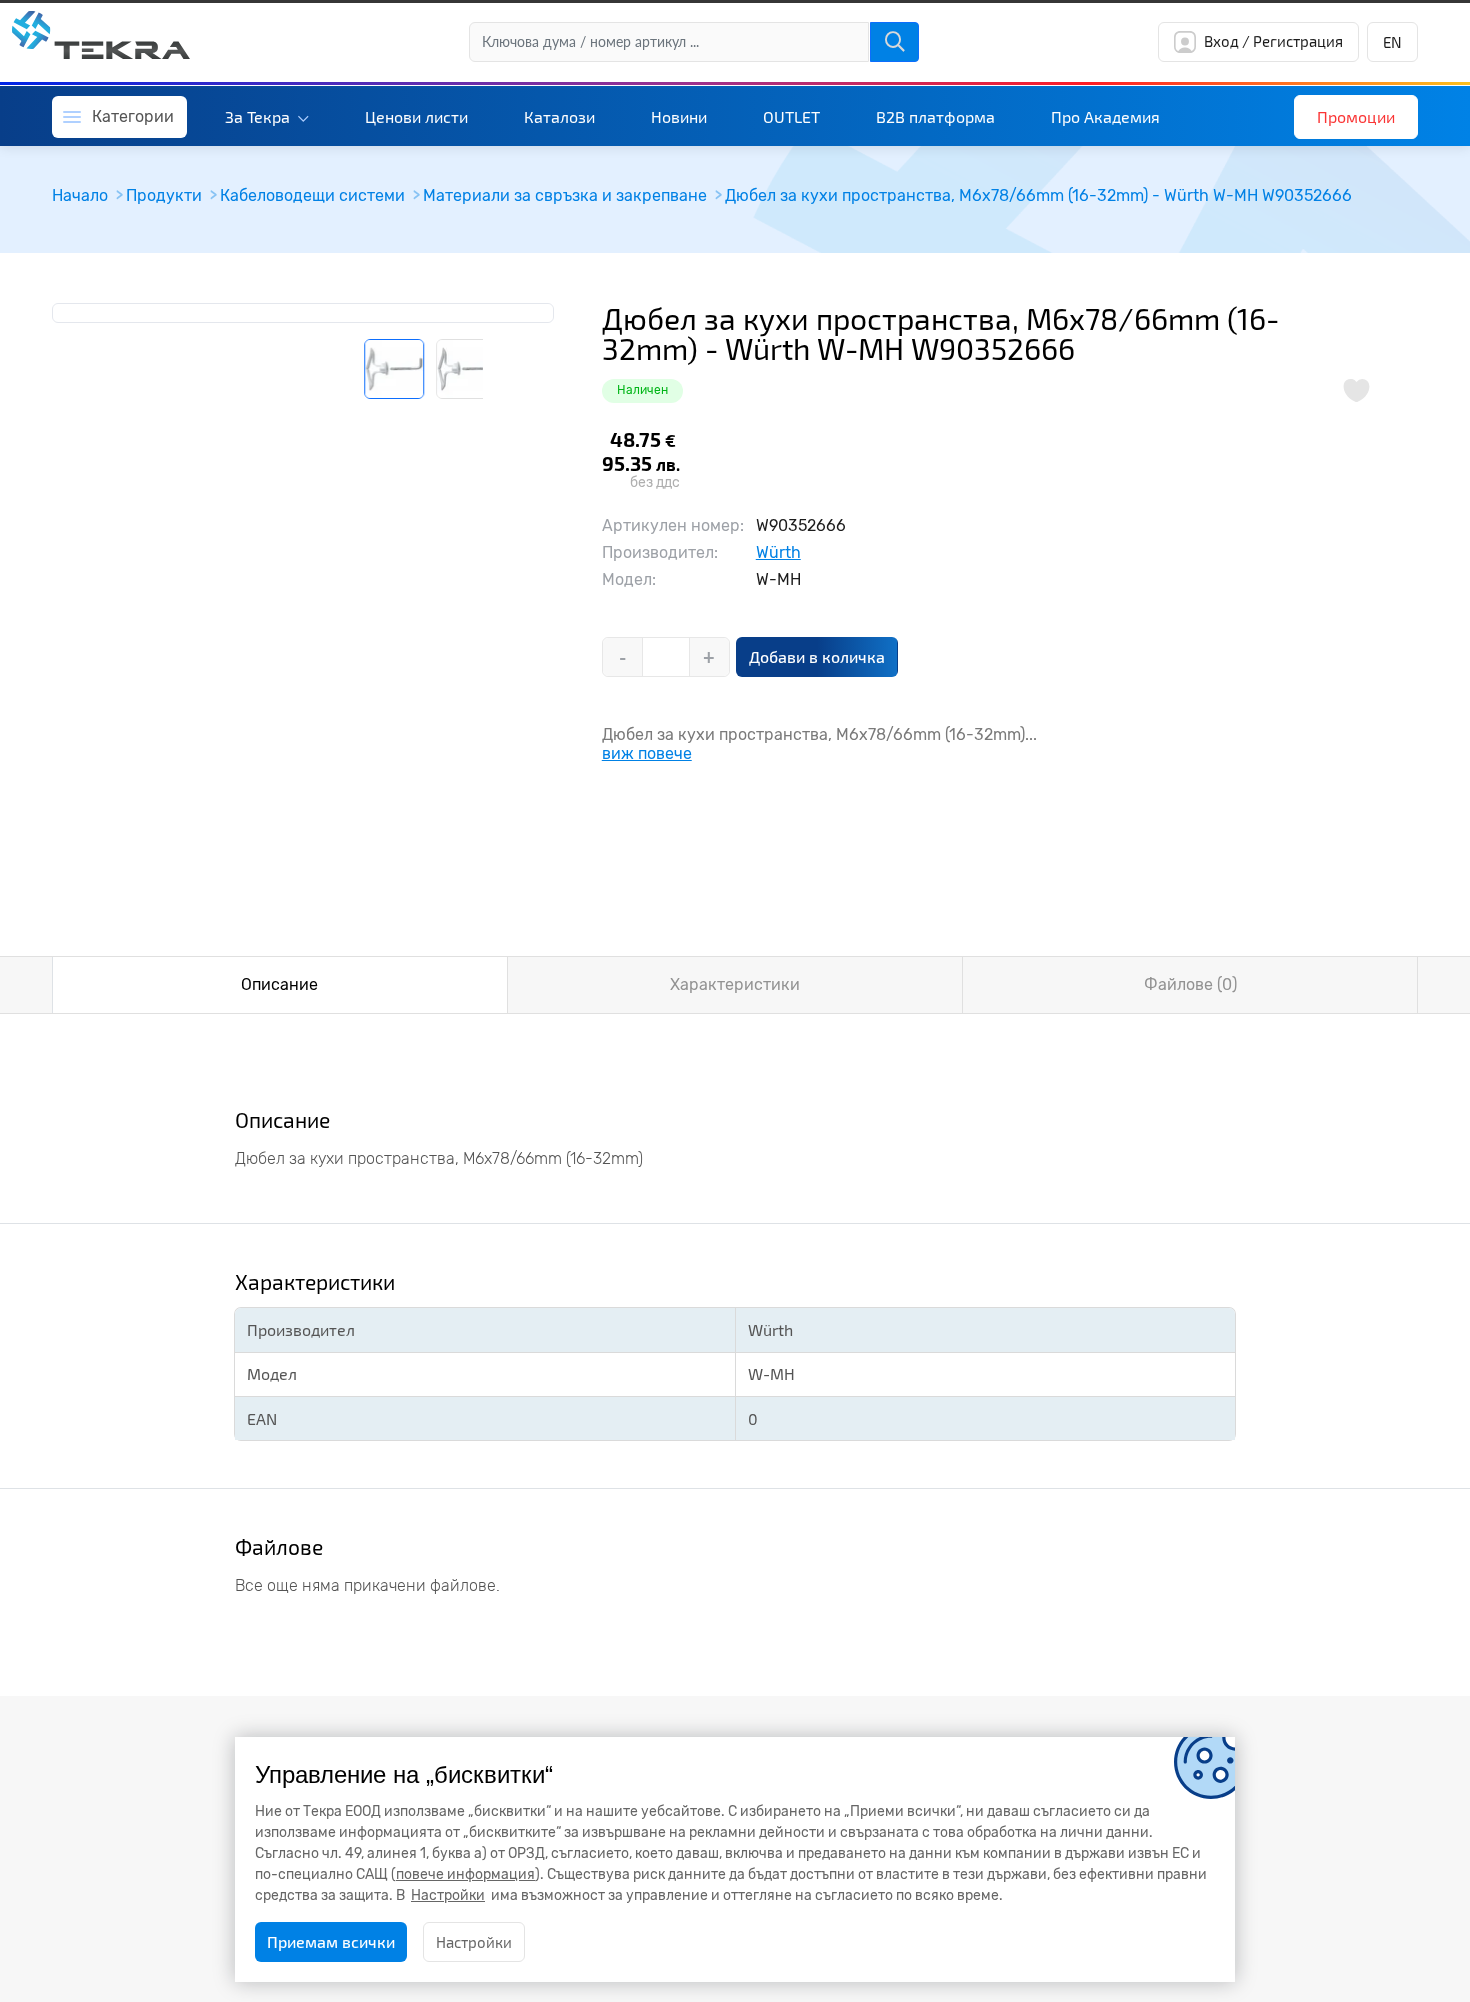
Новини (679, 116)
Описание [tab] (279, 984)
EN (1392, 42)
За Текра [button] (259, 116)
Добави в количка (817, 656)
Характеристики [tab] (735, 984)
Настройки (474, 1942)
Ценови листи (416, 116)
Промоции (1356, 116)
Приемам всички (331, 1941)
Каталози (559, 116)
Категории (133, 116)
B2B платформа (935, 116)
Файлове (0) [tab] (1190, 984)
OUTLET (791, 116)
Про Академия (1105, 116)
